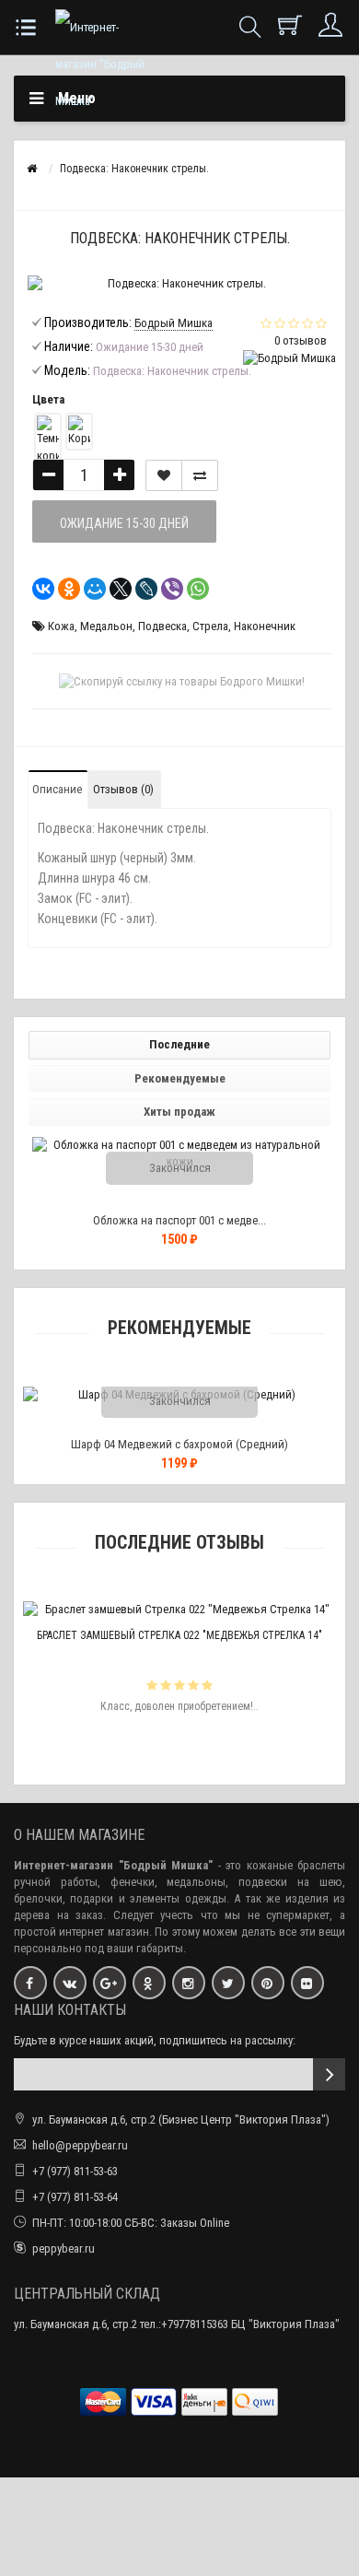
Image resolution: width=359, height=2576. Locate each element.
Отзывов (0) (123, 789)
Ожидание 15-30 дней (124, 523)
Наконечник (265, 626)
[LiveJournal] (141, 589)
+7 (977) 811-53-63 (75, 2171)
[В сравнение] (200, 475)
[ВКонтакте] (38, 589)
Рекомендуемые (180, 1078)
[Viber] (167, 589)
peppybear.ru (64, 2248)
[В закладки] (164, 475)
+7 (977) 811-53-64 (75, 2197)
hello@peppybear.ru (80, 2145)
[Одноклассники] (64, 589)
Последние (179, 1044)
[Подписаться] (329, 2074)
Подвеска (162, 626)
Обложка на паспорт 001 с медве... (179, 1220)
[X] (115, 589)
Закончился (180, 1168)
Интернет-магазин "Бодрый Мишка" (113, 1865)
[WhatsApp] (192, 589)
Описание (57, 789)
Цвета (48, 399)
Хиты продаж (179, 1112)
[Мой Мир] (89, 589)
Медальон (106, 626)
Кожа (61, 626)
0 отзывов (301, 340)
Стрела (210, 626)
